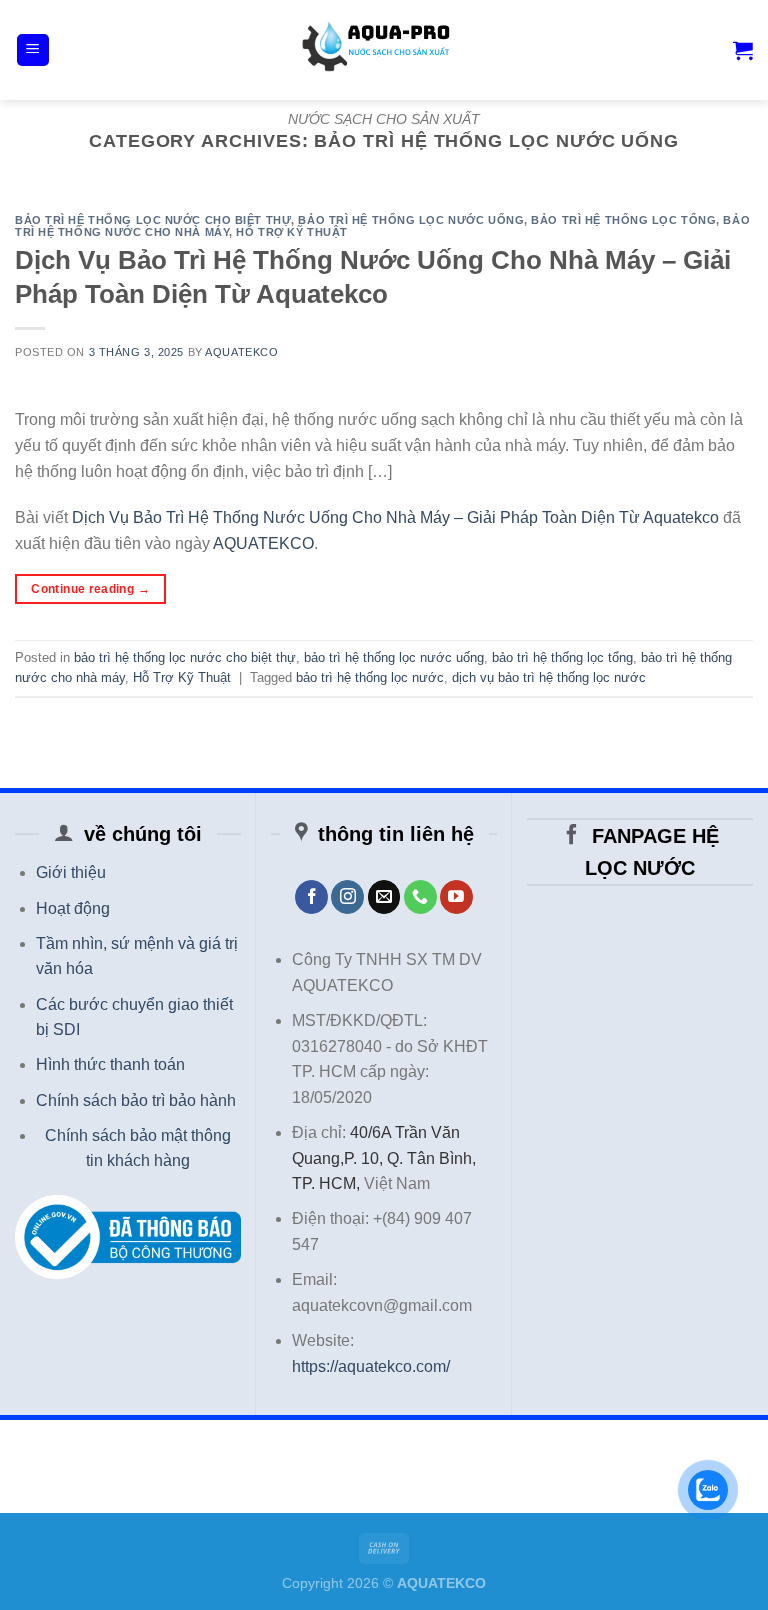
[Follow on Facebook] (311, 897)
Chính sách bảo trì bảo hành (136, 1100)
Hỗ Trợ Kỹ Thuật (291, 232)
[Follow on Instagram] (347, 897)
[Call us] (420, 897)
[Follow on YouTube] (456, 897)
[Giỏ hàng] (743, 50)
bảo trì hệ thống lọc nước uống (411, 220)
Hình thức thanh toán (110, 1064)
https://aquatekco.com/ (371, 1366)
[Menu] (33, 50)
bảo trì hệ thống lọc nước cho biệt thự (153, 220)
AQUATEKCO (241, 352)
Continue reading (90, 589)
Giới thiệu (71, 872)
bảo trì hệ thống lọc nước (370, 677)
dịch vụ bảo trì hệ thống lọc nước (549, 677)
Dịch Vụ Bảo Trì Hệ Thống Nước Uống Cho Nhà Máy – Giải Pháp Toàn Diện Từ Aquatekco (395, 517)
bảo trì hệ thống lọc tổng (623, 220)
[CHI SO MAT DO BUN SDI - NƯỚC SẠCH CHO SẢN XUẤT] (384, 50)
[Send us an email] (384, 897)
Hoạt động (73, 908)
